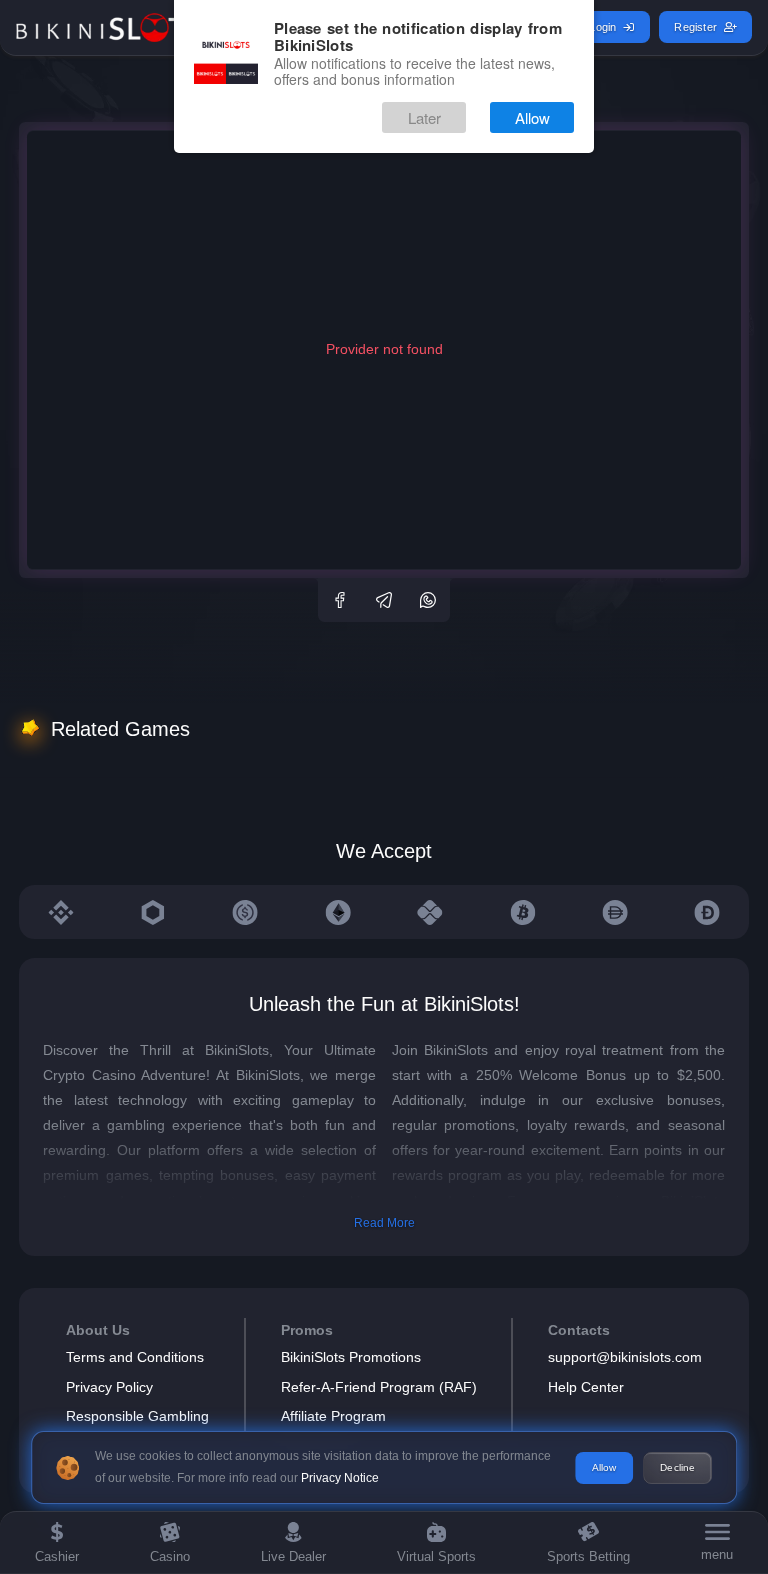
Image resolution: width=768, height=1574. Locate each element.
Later (424, 117)
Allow (532, 117)
